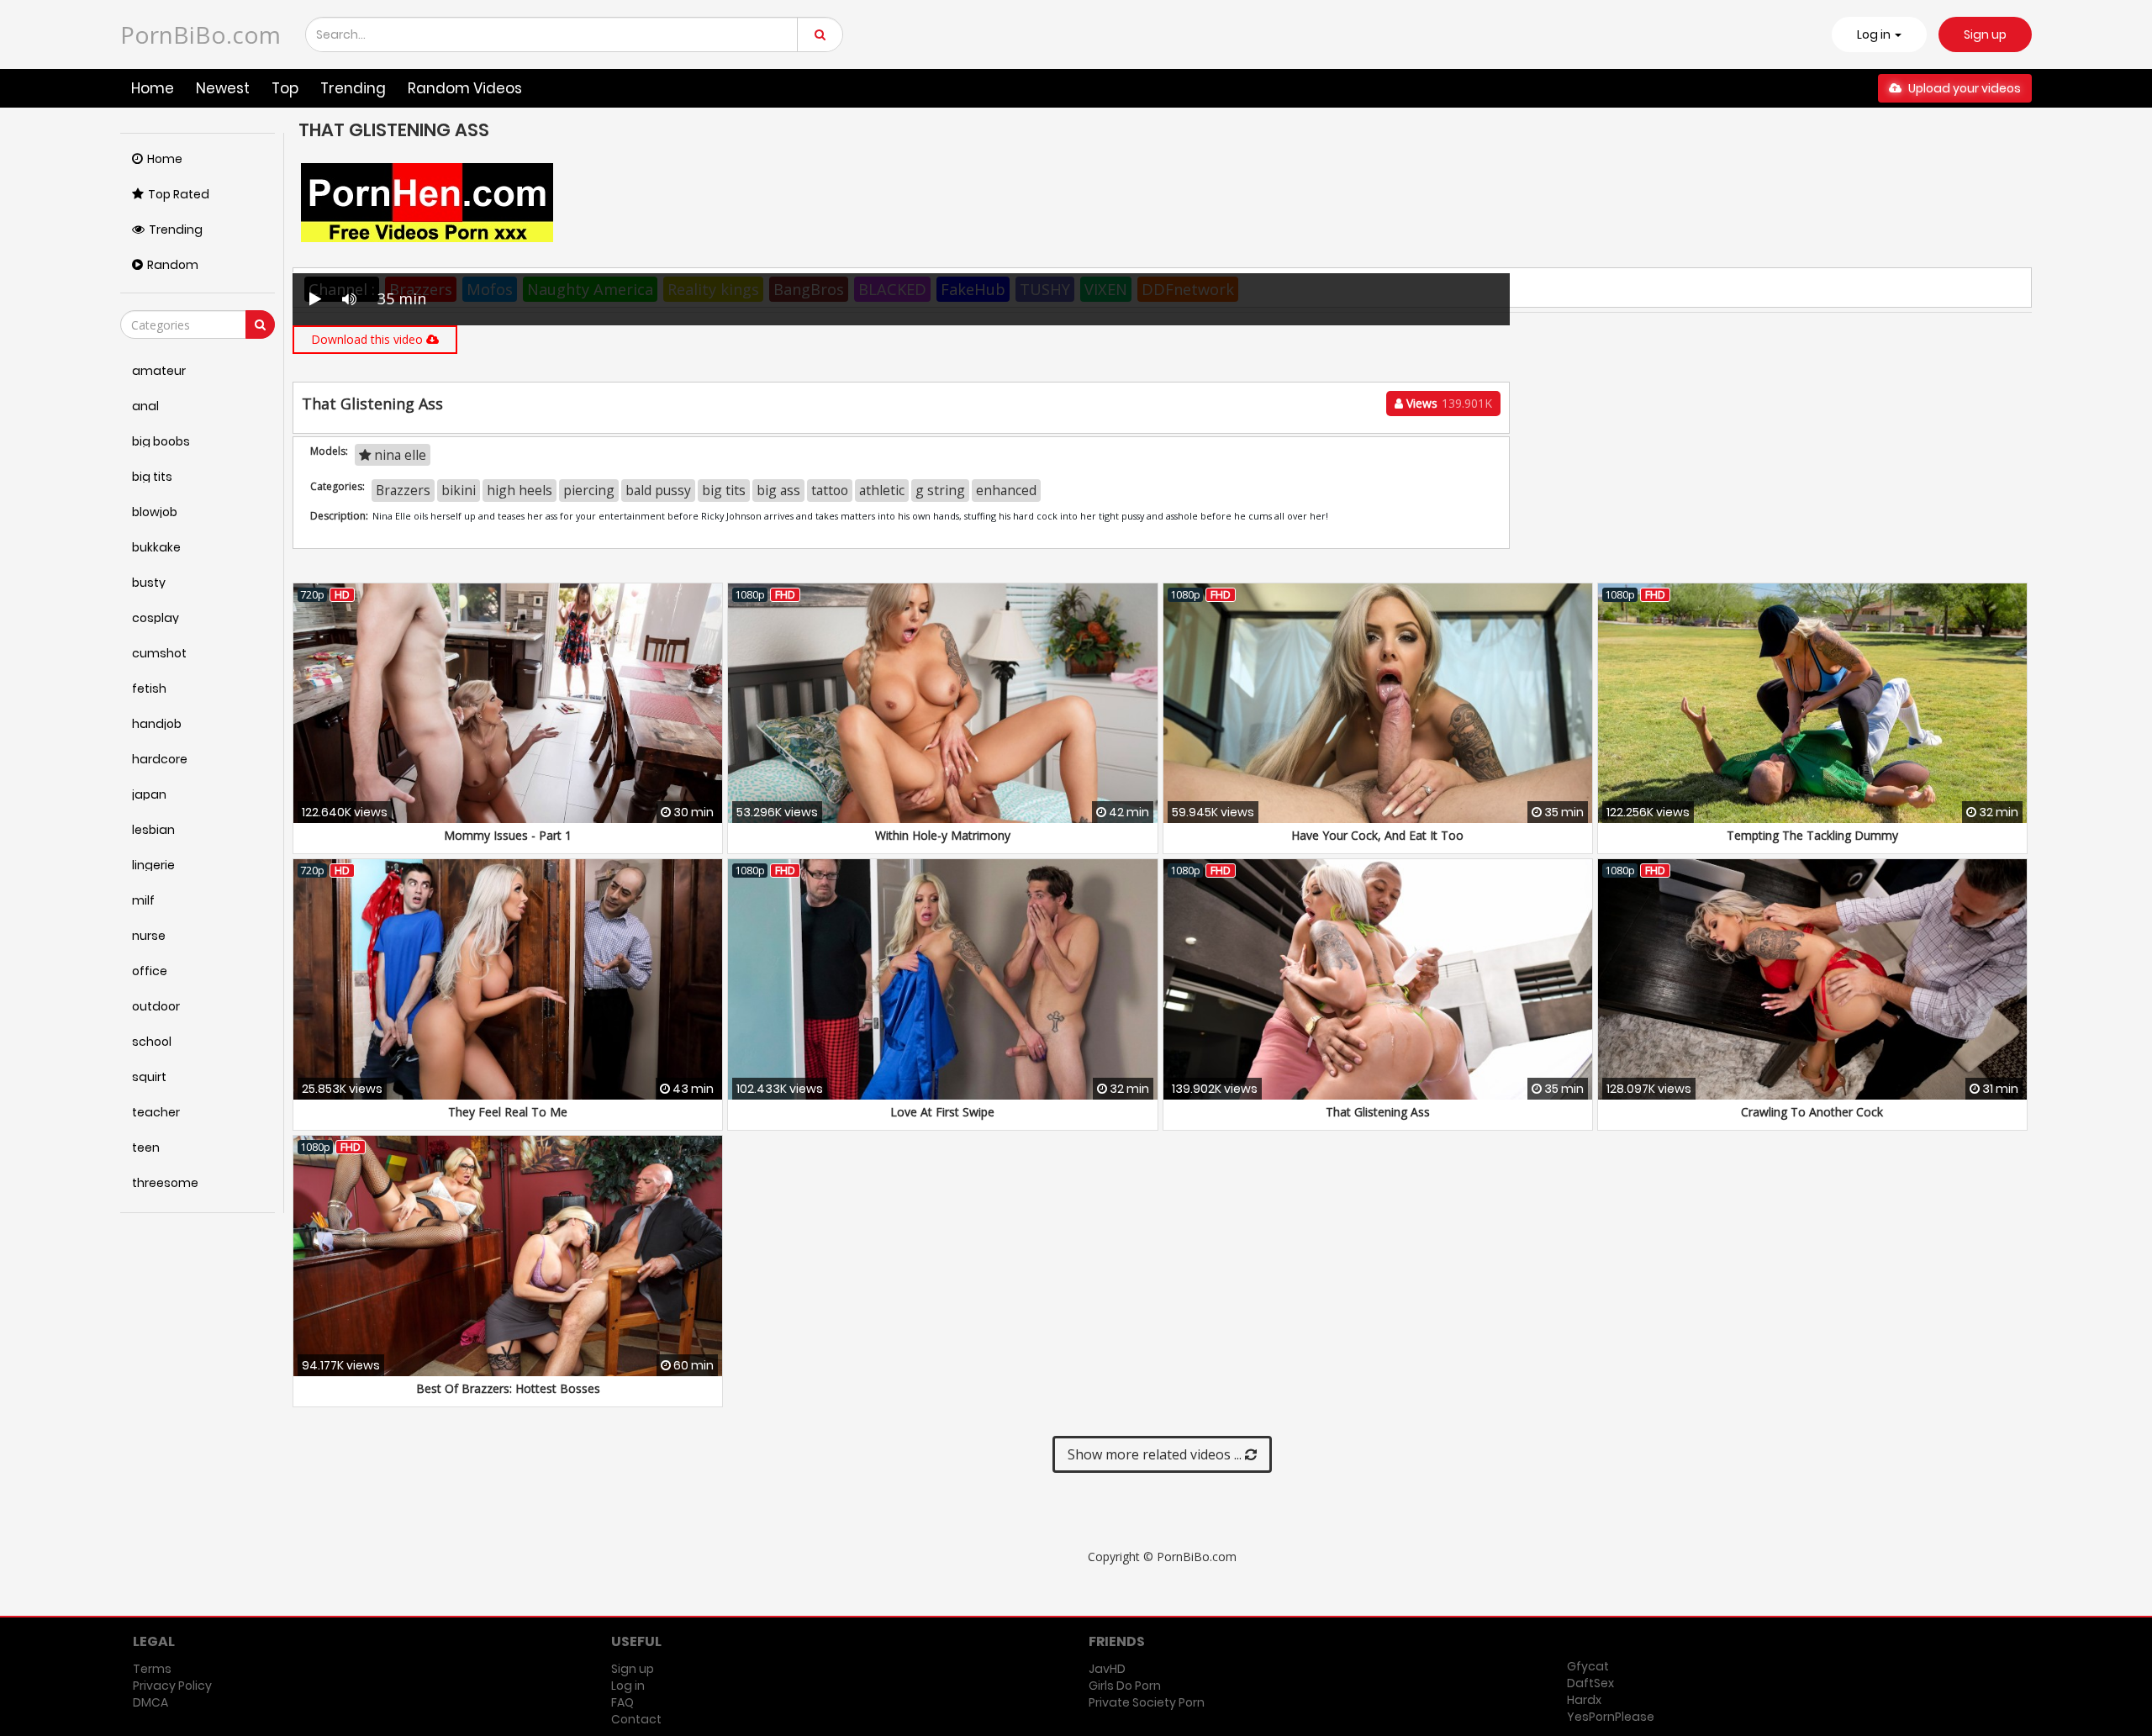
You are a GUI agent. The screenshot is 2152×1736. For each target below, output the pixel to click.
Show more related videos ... (1156, 1454)
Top (285, 88)
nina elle (398, 455)
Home (153, 88)
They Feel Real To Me (508, 1112)
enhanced (1006, 490)
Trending (353, 88)
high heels (520, 490)
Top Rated (179, 194)
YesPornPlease (1611, 1717)
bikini (459, 490)
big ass (778, 490)
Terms (152, 1669)
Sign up (1985, 34)
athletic (882, 490)
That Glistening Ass (1378, 1112)
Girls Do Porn (1125, 1686)
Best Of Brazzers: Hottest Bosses (508, 1388)
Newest (223, 88)
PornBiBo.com (200, 34)
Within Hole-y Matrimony (943, 835)
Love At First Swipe (942, 1112)
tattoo (830, 490)
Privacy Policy (172, 1686)
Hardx (1584, 1700)
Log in (628, 1686)
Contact (636, 1719)
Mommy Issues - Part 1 (508, 835)
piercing (589, 490)
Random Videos (465, 88)
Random (173, 265)
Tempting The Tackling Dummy (1812, 835)
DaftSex (1590, 1683)
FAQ (622, 1702)
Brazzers (403, 490)
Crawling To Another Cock (1812, 1112)
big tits (724, 490)
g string (940, 490)
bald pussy (658, 490)
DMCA (150, 1702)
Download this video (369, 339)
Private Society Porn (1147, 1702)
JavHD (1107, 1669)
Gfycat (1588, 1666)
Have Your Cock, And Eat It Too (1377, 835)
